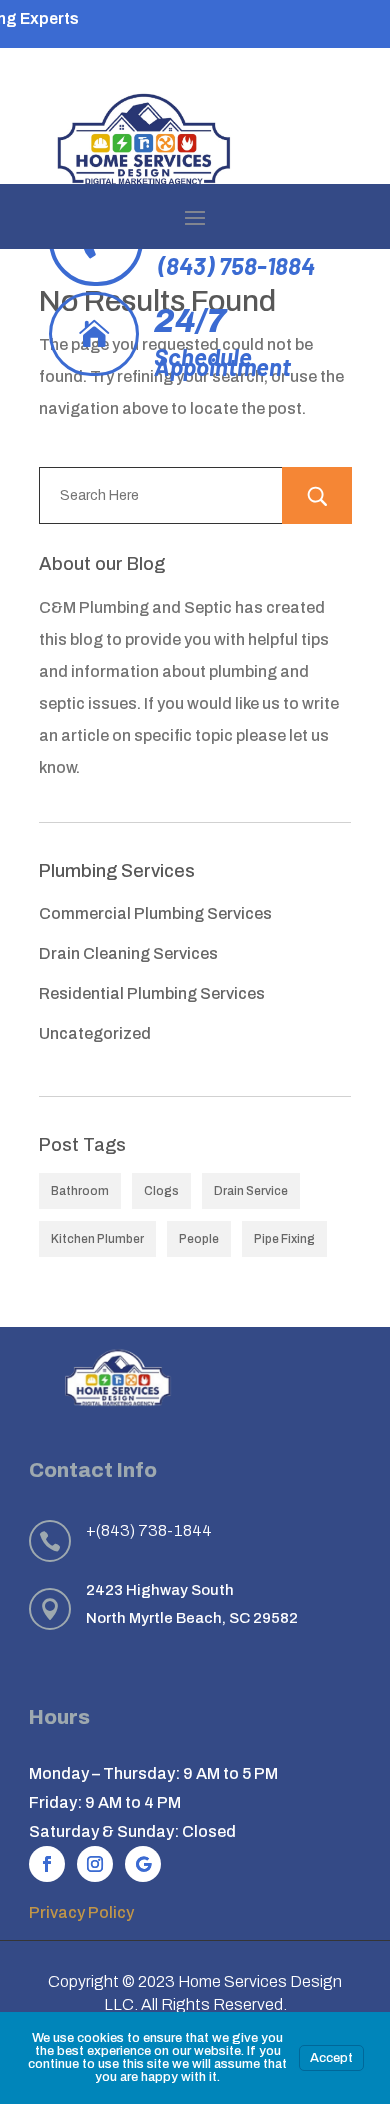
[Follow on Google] (143, 1864)
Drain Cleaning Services (128, 953)
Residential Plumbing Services (152, 993)
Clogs (161, 1191)
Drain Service (251, 1191)
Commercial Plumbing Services (155, 913)
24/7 (190, 321)
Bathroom (80, 1191)
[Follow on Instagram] (95, 1864)
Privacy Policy (81, 1912)
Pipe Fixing (284, 1239)
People (199, 1239)
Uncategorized (95, 1033)
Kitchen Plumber (97, 1239)
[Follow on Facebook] (47, 1864)
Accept (331, 2058)
